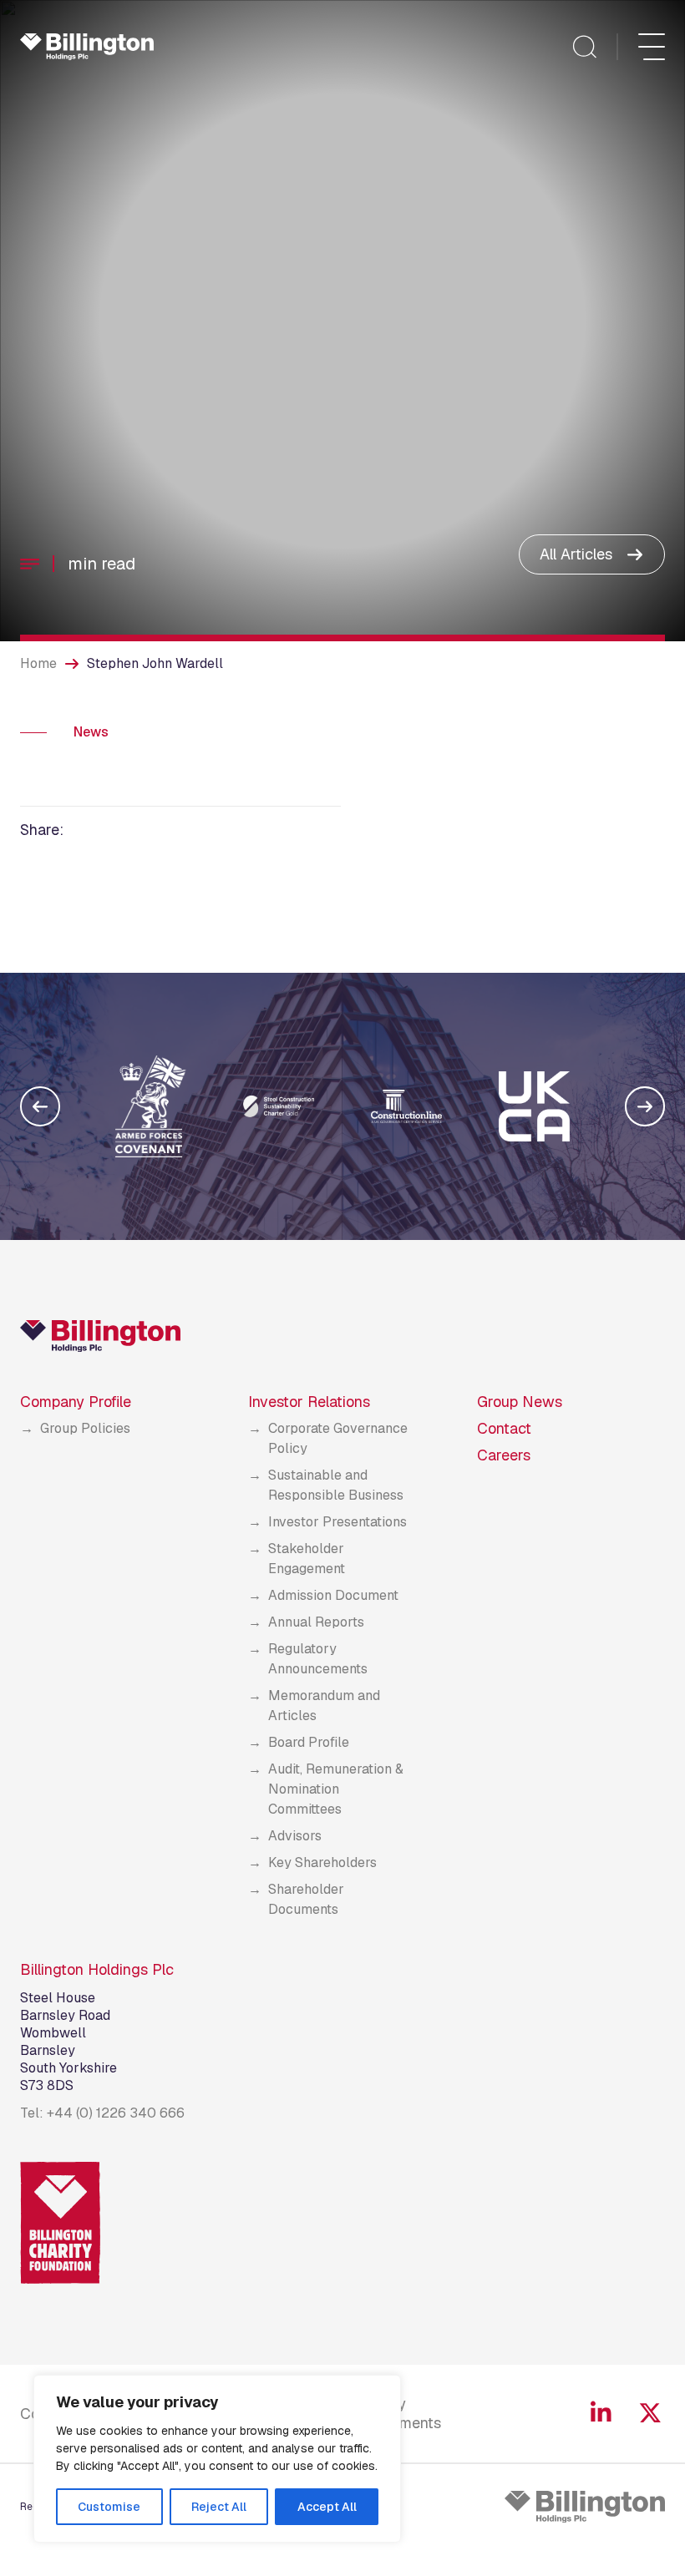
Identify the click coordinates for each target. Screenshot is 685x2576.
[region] (217, 2459)
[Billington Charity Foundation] (60, 2223)
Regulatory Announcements (318, 1659)
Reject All (219, 2507)
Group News (520, 1402)
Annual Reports (316, 1622)
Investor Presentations (337, 1522)
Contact (504, 1428)
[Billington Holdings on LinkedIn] (601, 2413)
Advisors (295, 1836)
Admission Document (333, 1595)
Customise (109, 2507)
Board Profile (309, 1742)
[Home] (87, 47)
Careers (504, 1455)
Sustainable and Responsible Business (336, 1485)
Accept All (327, 2507)
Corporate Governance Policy (338, 1438)
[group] (151, 1106)
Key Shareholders (322, 1862)
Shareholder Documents (306, 1899)
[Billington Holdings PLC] (585, 2507)
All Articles (576, 554)
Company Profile (76, 1402)
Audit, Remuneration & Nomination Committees (336, 1789)
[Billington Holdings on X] (650, 2413)
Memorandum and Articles (324, 1706)
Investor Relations (309, 1402)
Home (38, 663)
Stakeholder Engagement (307, 1559)
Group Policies (85, 1428)
